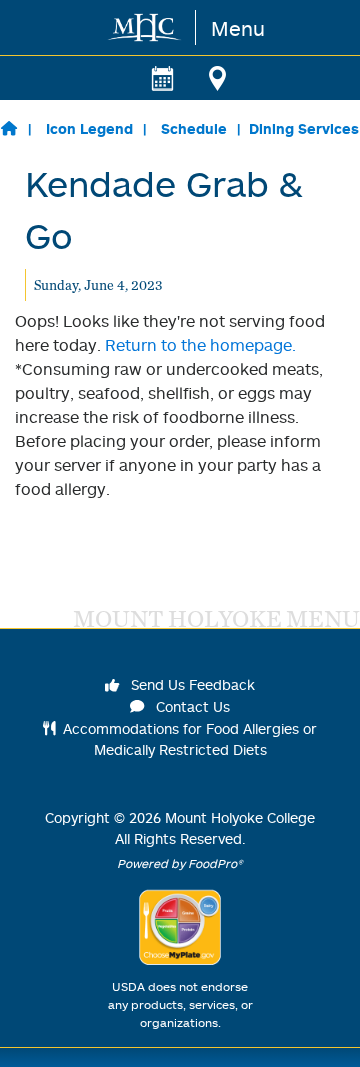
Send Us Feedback (191, 684)
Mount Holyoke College (240, 817)
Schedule (194, 128)
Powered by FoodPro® (180, 863)
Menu (238, 28)
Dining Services (304, 128)
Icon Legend (89, 128)
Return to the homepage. (200, 345)
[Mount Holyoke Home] (145, 27)
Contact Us (191, 706)
